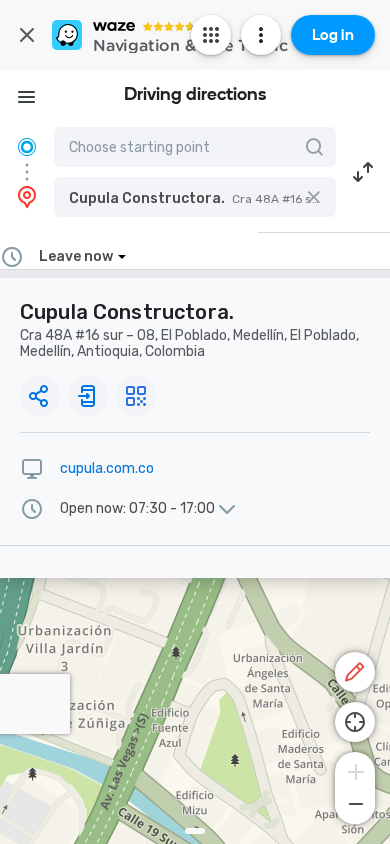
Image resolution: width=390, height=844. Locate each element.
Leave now (76, 256)
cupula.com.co (107, 468)
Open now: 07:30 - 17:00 (137, 509)
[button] (195, 197)
